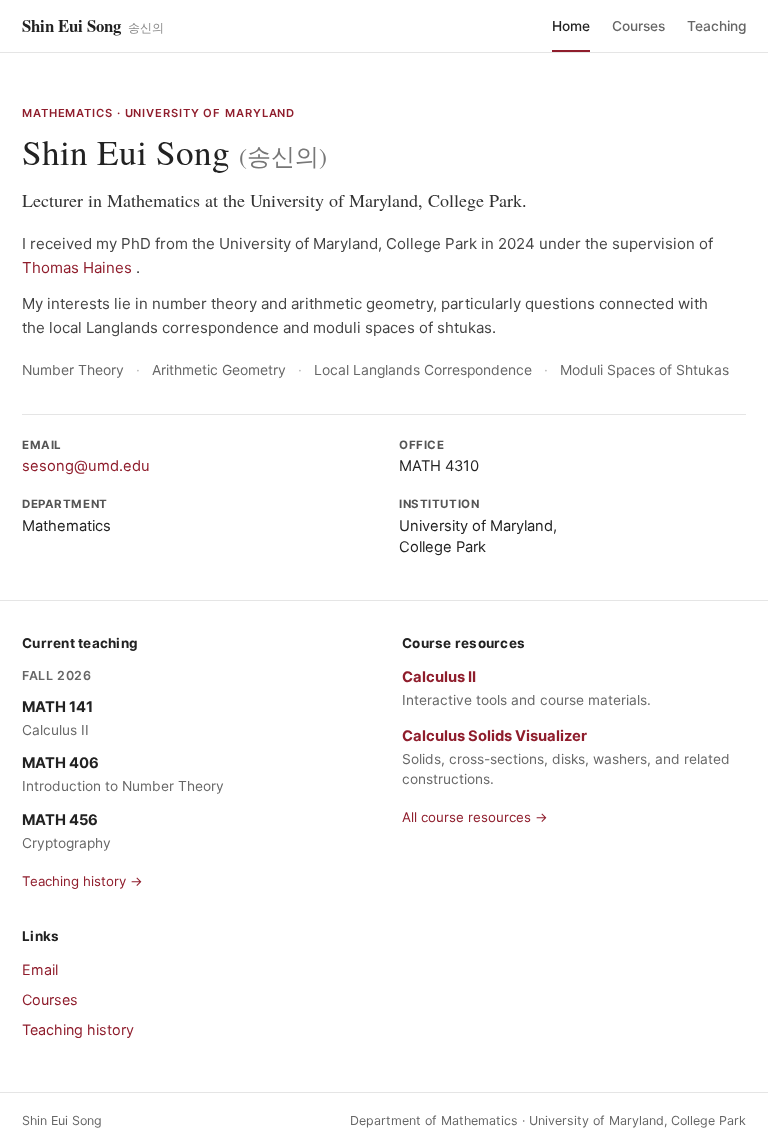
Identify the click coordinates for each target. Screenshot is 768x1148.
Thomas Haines (79, 267)
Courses (638, 26)
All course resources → (475, 817)
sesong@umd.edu (86, 466)
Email (40, 969)
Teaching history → (82, 881)
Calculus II (439, 677)
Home (571, 26)
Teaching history (78, 1029)
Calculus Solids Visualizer (494, 736)
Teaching (716, 26)
